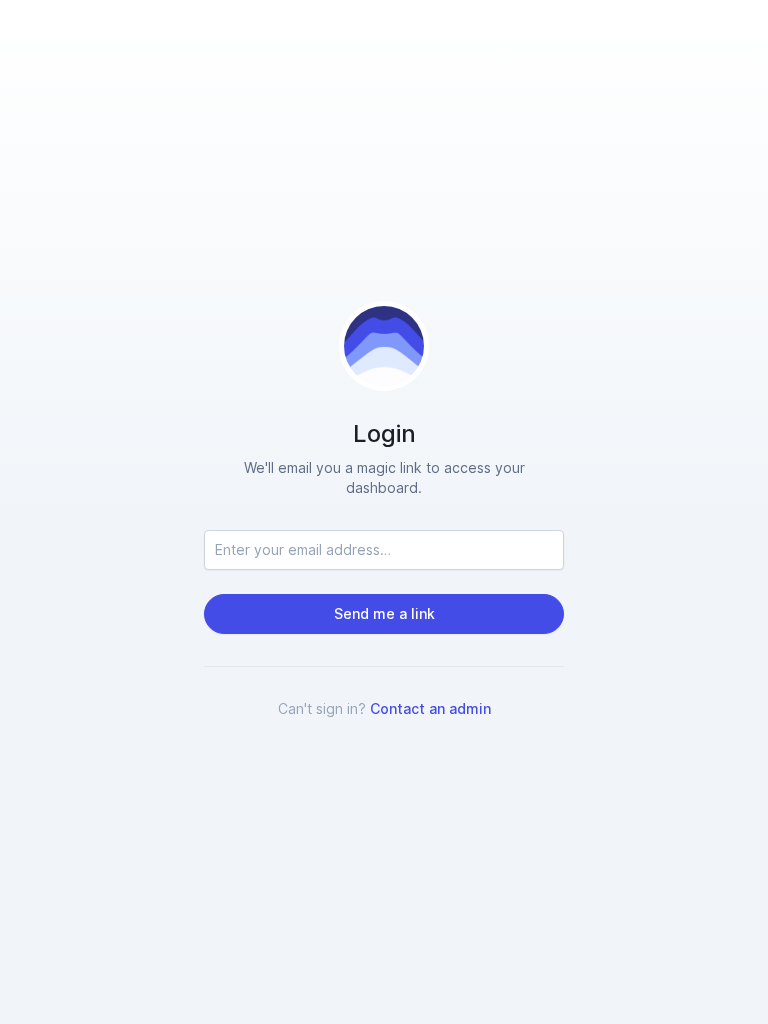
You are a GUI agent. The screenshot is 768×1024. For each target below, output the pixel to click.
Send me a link (384, 613)
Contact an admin (430, 708)
